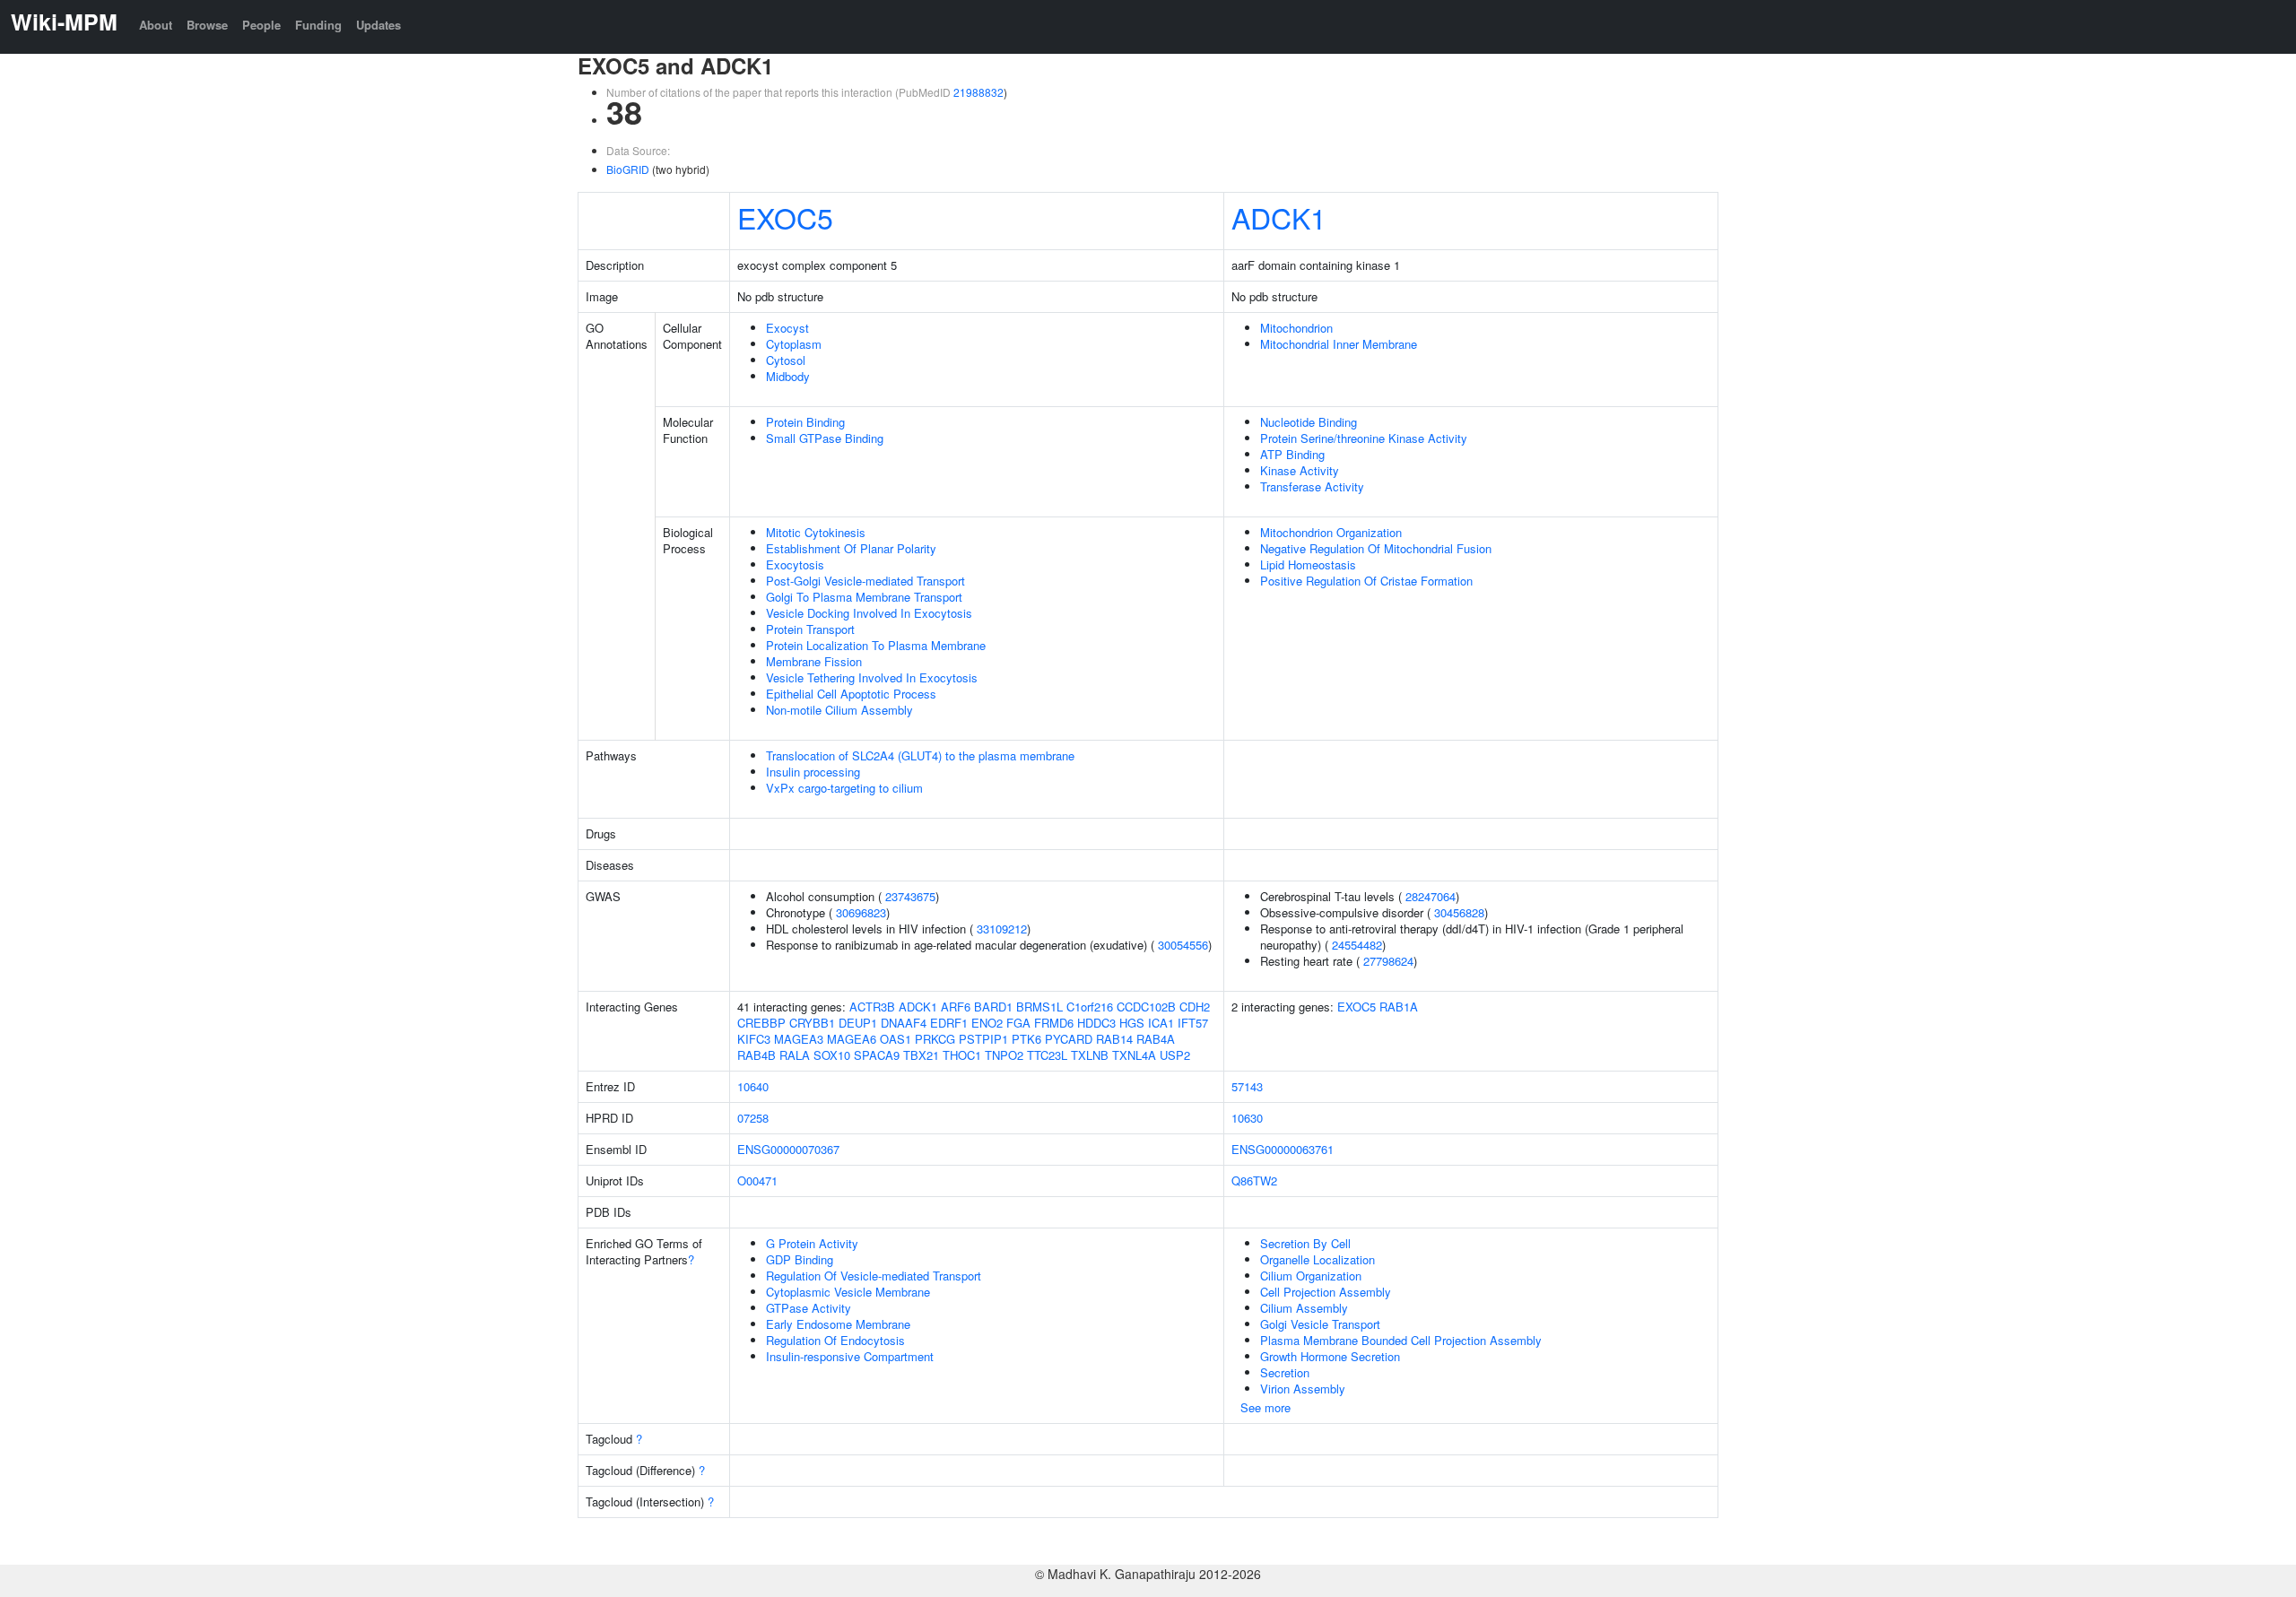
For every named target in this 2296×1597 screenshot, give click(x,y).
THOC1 (962, 1055)
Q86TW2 (1254, 1180)
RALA (795, 1055)
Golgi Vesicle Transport (1320, 1324)
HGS (1132, 1023)
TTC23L (1047, 1055)
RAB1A (1399, 1007)
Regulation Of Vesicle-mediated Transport (874, 1276)
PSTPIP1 (983, 1039)
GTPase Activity (809, 1308)
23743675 (910, 896)
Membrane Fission (814, 661)
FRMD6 (1054, 1023)
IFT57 (1193, 1023)
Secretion (1285, 1372)
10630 (1247, 1118)
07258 (753, 1118)
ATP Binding (1292, 454)
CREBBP (761, 1023)
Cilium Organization (1311, 1276)
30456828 (1459, 912)
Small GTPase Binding (825, 438)
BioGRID (628, 169)
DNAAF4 (904, 1023)
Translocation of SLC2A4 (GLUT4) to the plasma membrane (920, 755)
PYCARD (1069, 1039)
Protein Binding (805, 422)
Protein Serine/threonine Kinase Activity (1364, 438)
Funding (318, 25)
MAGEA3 (799, 1039)
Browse (207, 25)
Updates (378, 25)
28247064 (1431, 896)
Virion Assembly (1303, 1389)
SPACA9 (877, 1055)
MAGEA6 (852, 1039)
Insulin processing (813, 772)
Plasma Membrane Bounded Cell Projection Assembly (1401, 1340)
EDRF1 (949, 1023)
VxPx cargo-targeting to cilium (844, 788)
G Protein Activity (812, 1243)
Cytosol (786, 360)
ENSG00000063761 (1283, 1149)
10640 (753, 1086)
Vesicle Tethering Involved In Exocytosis (872, 677)
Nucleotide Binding (1309, 422)
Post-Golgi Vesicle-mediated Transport (865, 581)
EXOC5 (785, 217)
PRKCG (935, 1039)
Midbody (788, 376)
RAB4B (757, 1055)
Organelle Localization (1318, 1259)
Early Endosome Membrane (838, 1324)
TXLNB (1090, 1055)
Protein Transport (810, 629)
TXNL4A (1134, 1055)
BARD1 (993, 1007)
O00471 (757, 1180)
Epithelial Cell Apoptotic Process (851, 694)
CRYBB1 (812, 1023)
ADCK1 (1279, 217)
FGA (1018, 1023)
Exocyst (787, 328)
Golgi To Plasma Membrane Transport (864, 597)
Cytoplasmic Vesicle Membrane (848, 1292)
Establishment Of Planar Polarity (851, 548)
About (156, 25)
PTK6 (1026, 1039)
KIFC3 (754, 1039)
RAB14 (1114, 1039)
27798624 (1388, 961)
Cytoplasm (794, 344)
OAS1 (896, 1039)
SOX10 (832, 1055)
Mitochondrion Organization (1331, 532)
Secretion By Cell (1305, 1243)
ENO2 (987, 1023)
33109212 (1002, 929)
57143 (1247, 1086)
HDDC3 (1096, 1023)
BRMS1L (1039, 1007)
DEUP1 (858, 1023)
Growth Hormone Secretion (1330, 1356)
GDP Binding (800, 1259)
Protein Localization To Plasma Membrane (876, 645)
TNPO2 (1004, 1055)
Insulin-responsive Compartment (850, 1356)
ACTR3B (872, 1007)
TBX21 (921, 1055)
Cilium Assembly (1304, 1308)
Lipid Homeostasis (1308, 564)
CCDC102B (1146, 1007)
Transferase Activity (1312, 486)
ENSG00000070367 (788, 1149)
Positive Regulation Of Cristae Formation (1366, 581)
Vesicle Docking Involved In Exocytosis (869, 613)
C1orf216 (1090, 1007)
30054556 (1183, 945)
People (261, 25)
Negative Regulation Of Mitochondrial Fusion (1376, 548)
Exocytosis (795, 564)
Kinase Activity (1300, 470)
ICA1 (1161, 1023)
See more (1265, 1407)
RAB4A (1156, 1039)
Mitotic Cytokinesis (816, 532)
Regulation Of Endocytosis (835, 1340)
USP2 (1175, 1055)
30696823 (861, 912)
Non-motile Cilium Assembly (839, 710)
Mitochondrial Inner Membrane (1339, 344)
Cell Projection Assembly (1326, 1292)
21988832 (978, 92)
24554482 (1357, 945)
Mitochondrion (1296, 328)
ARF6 (956, 1007)
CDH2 (1195, 1007)
